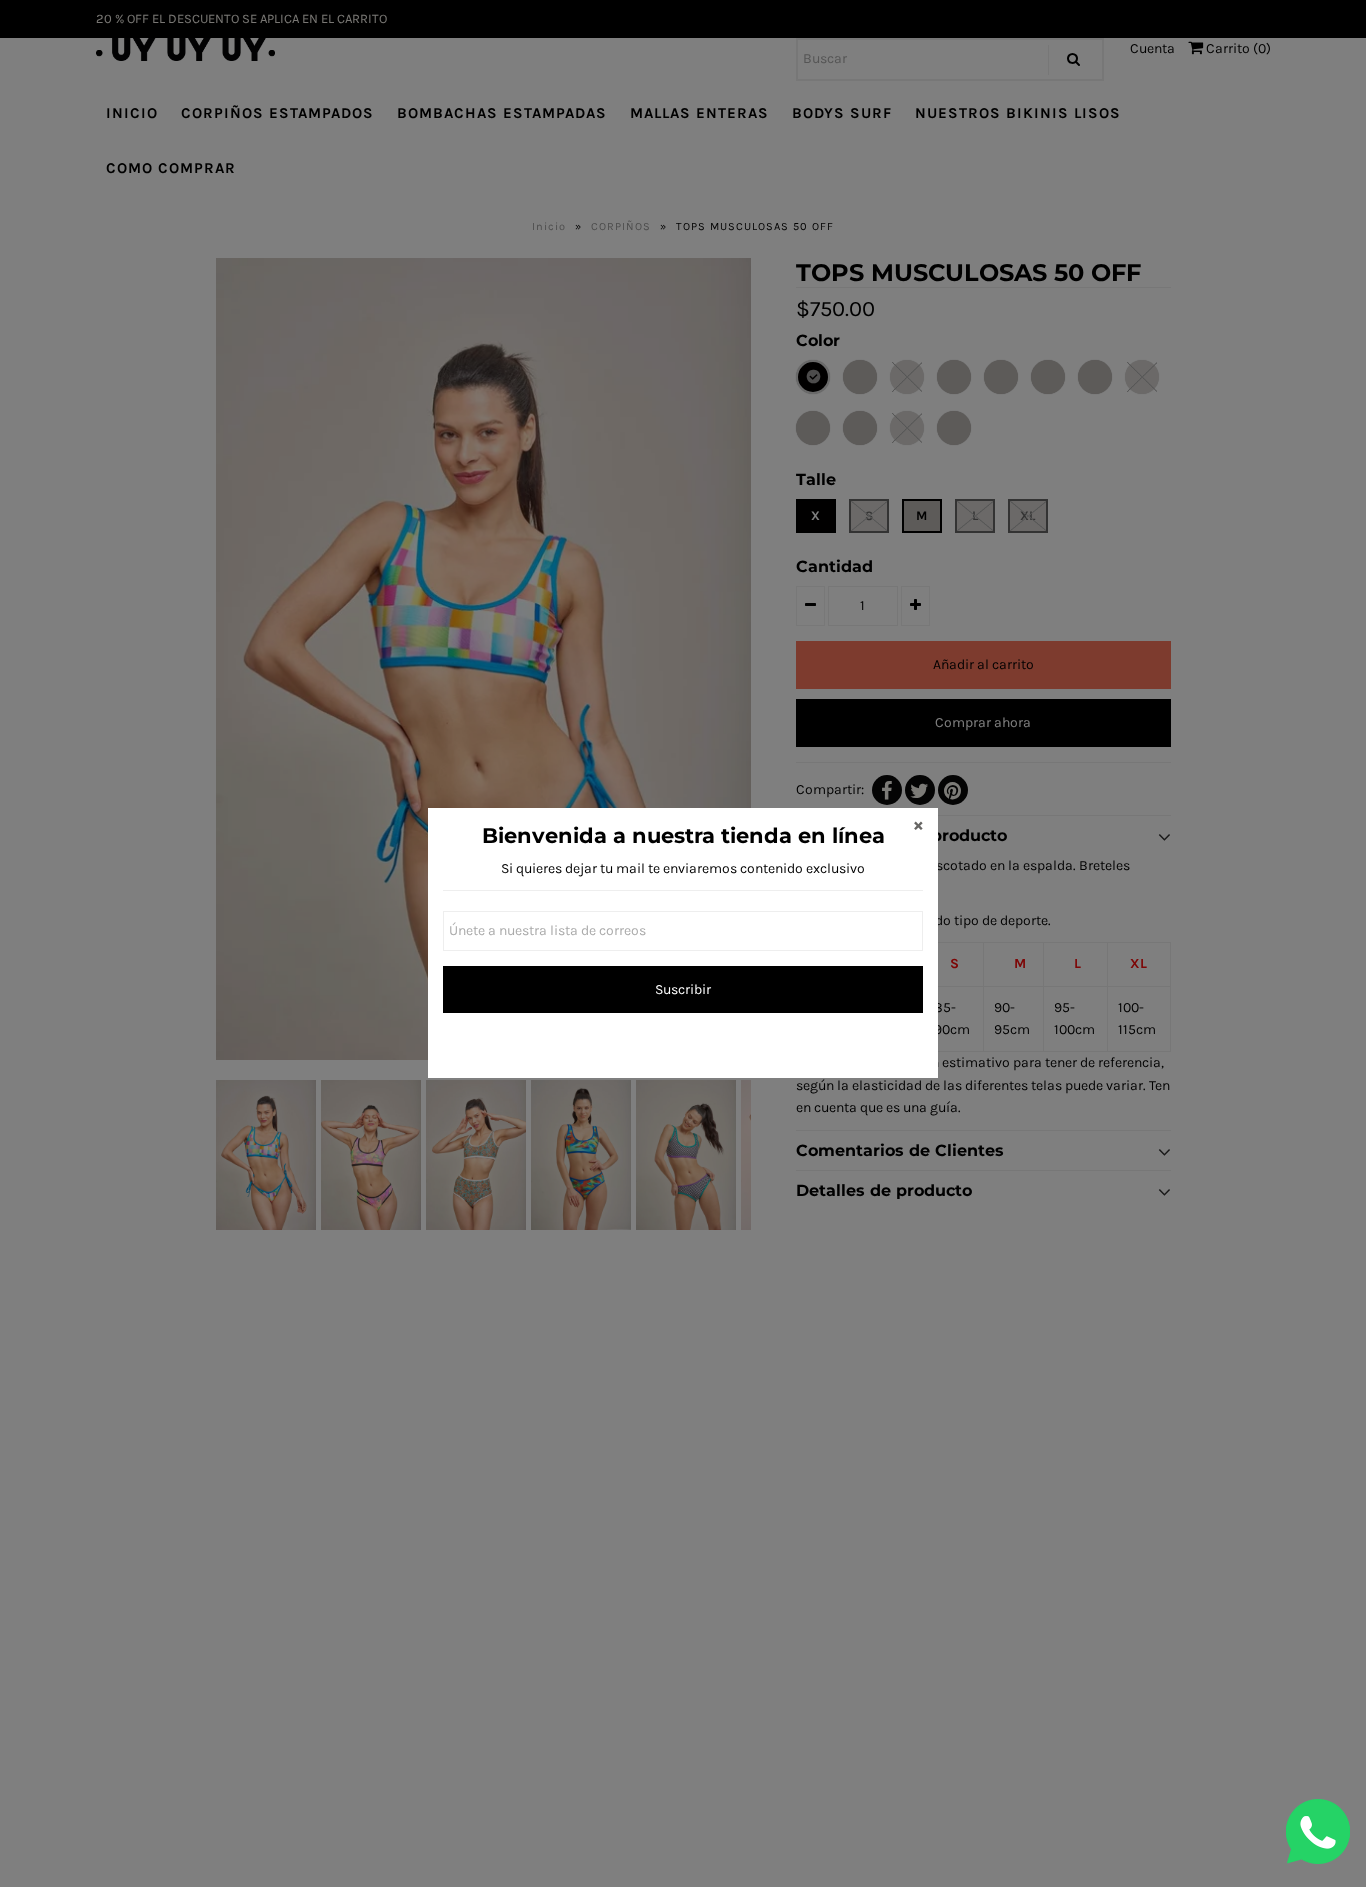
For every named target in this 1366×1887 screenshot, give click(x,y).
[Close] (918, 828)
